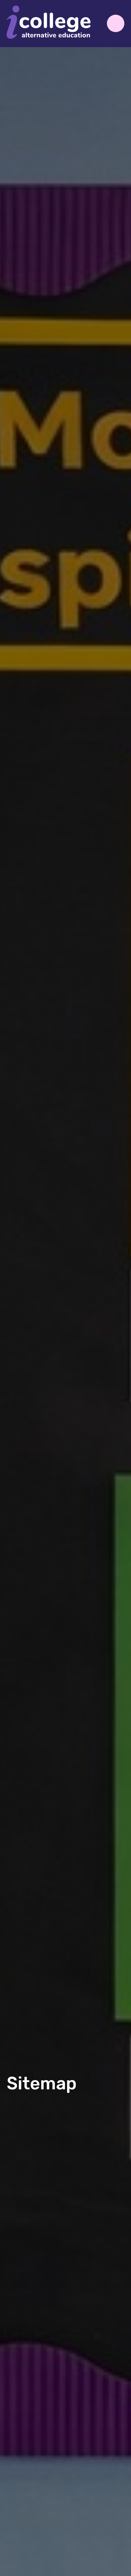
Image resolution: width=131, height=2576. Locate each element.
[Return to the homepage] (49, 24)
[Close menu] (116, 23)
